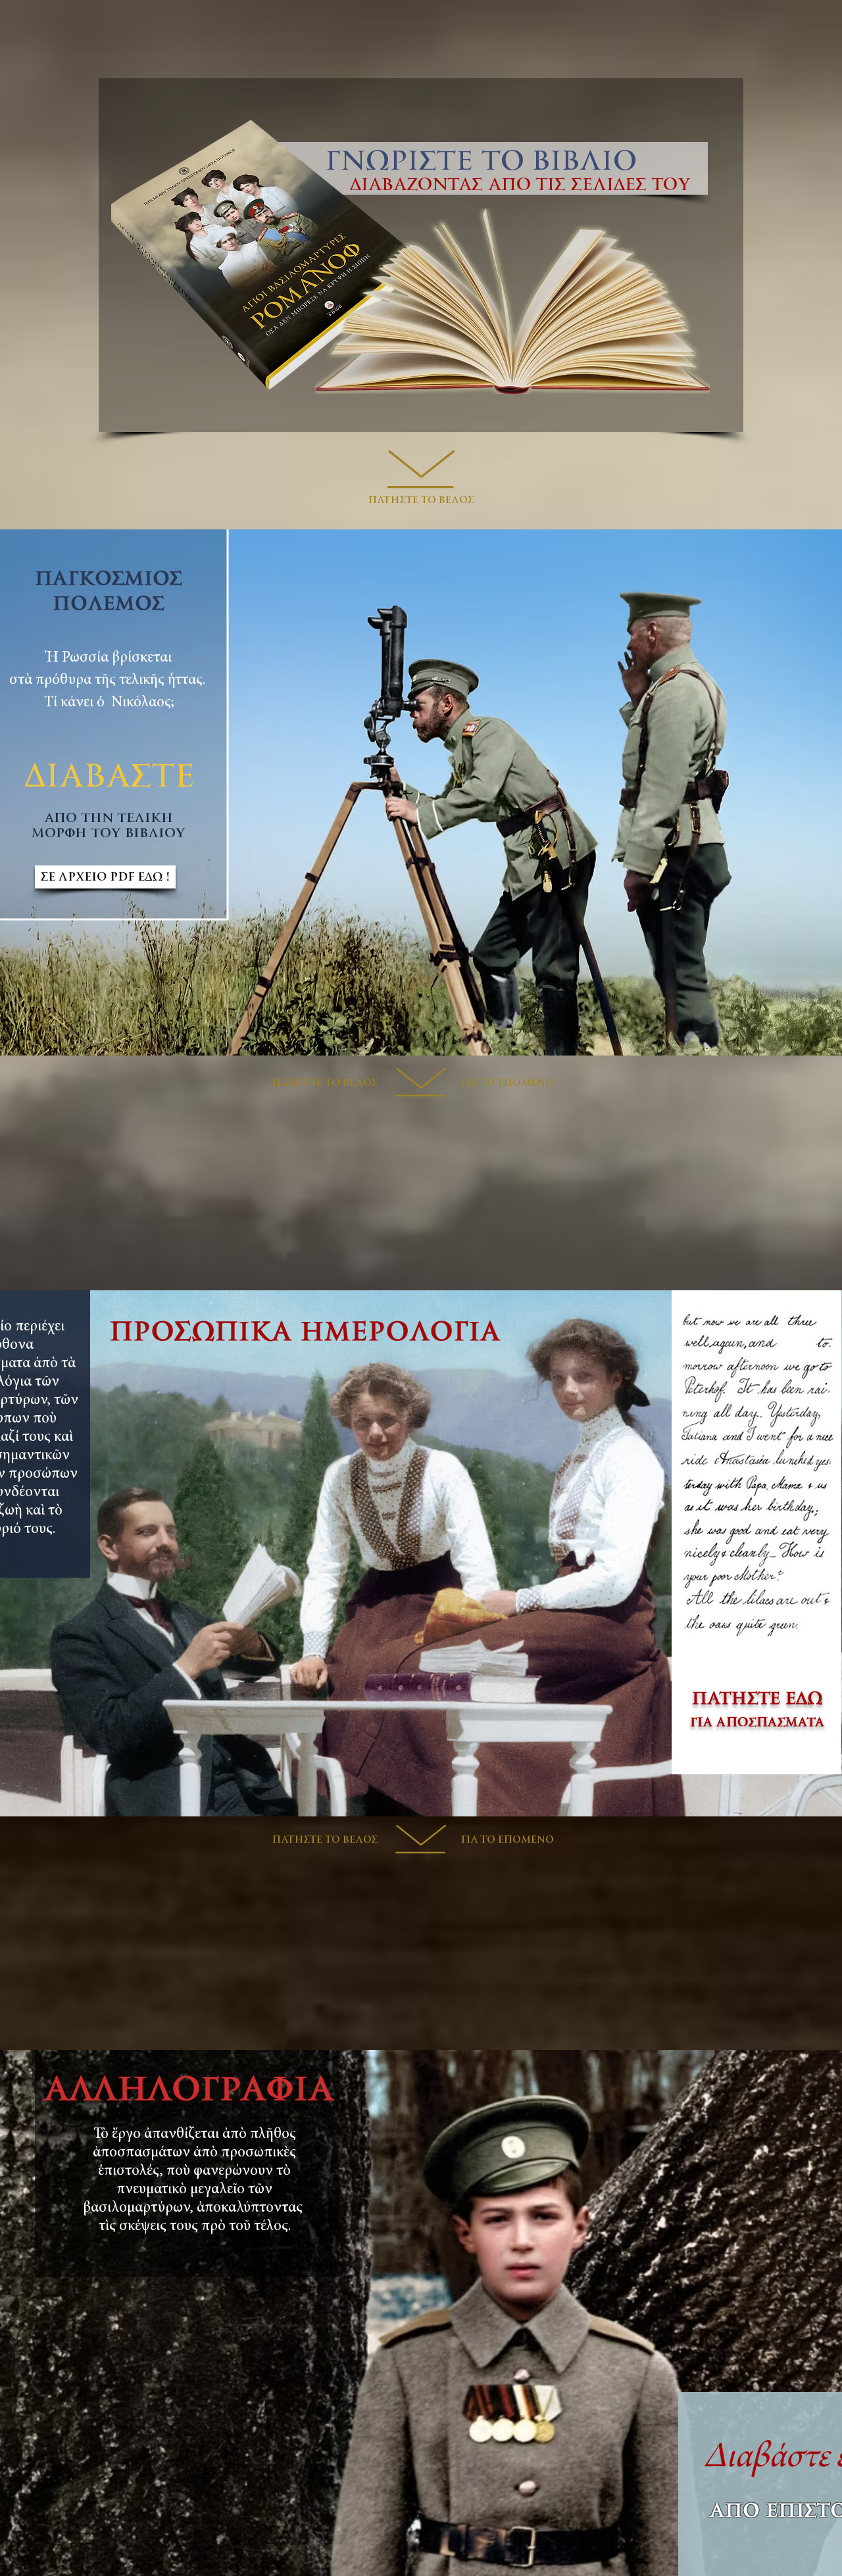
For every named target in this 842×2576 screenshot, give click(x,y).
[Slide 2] (421, 1023)
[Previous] (77, 792)
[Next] (765, 792)
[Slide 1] (421, 2543)
